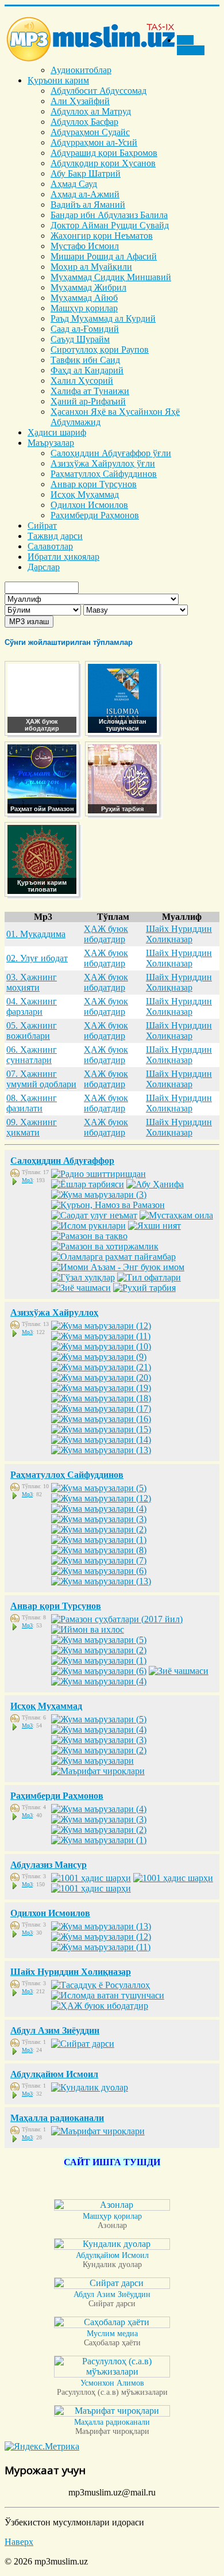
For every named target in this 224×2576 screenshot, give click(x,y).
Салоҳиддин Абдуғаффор (62, 1161)
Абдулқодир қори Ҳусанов (103, 163)
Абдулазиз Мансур (49, 1865)
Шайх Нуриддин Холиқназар (179, 934)
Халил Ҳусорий (82, 381)
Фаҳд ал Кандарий (87, 370)
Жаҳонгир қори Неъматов (102, 236)
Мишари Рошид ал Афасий (104, 256)
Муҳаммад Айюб (84, 298)
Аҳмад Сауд (74, 184)
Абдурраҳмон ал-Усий (94, 142)
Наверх (19, 2542)
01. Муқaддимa (36, 934)
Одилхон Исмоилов (89, 505)
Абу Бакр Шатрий (86, 173)
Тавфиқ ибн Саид (85, 360)
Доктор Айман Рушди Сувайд (110, 225)
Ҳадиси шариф (57, 432)
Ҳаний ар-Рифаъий (88, 401)
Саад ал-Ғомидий (85, 329)
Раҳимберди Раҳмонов (95, 515)
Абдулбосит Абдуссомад (99, 91)
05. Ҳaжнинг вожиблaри (32, 1031)
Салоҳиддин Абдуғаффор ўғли (111, 453)
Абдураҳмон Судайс (90, 132)
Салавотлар (50, 546)
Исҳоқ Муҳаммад (85, 494)
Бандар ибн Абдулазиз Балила (109, 215)
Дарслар (44, 567)
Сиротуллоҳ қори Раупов (100, 349)
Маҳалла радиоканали (57, 2118)
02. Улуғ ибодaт (37, 958)
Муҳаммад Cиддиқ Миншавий (111, 277)
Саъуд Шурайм (80, 339)
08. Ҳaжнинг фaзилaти (32, 1103)
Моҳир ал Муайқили (91, 267)
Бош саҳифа (191, 45)
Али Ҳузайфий (80, 101)
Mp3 (27, 1180)
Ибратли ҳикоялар (63, 557)
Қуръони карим (58, 80)
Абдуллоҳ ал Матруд (91, 111)
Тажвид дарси (55, 536)
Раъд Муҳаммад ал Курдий (103, 318)
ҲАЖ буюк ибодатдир (106, 934)
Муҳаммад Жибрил (88, 287)
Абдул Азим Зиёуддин (55, 2030)
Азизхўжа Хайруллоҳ (54, 1312)
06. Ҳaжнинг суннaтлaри (32, 1055)
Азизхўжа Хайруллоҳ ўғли (103, 463)
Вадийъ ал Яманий (88, 205)
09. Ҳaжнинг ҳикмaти (32, 1127)
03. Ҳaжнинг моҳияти (32, 982)
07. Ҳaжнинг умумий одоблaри (41, 1079)
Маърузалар (51, 443)
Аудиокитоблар (81, 70)
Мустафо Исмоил (85, 246)
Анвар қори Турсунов (94, 484)
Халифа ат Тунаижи (90, 391)
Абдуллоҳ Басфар (84, 122)
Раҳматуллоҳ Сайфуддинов (104, 474)
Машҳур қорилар (84, 308)
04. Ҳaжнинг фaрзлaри (32, 1006)
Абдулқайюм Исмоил (54, 2074)
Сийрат (42, 525)
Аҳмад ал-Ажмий (85, 194)
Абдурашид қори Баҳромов (104, 153)
